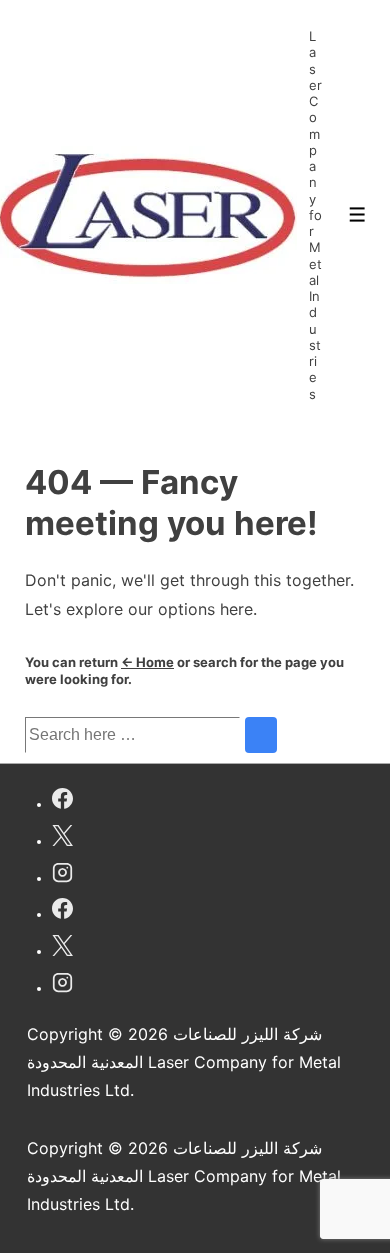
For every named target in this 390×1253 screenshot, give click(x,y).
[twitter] (62, 838)
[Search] (261, 735)
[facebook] (62, 801)
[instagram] (62, 875)
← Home (147, 662)
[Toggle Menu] (357, 214)
